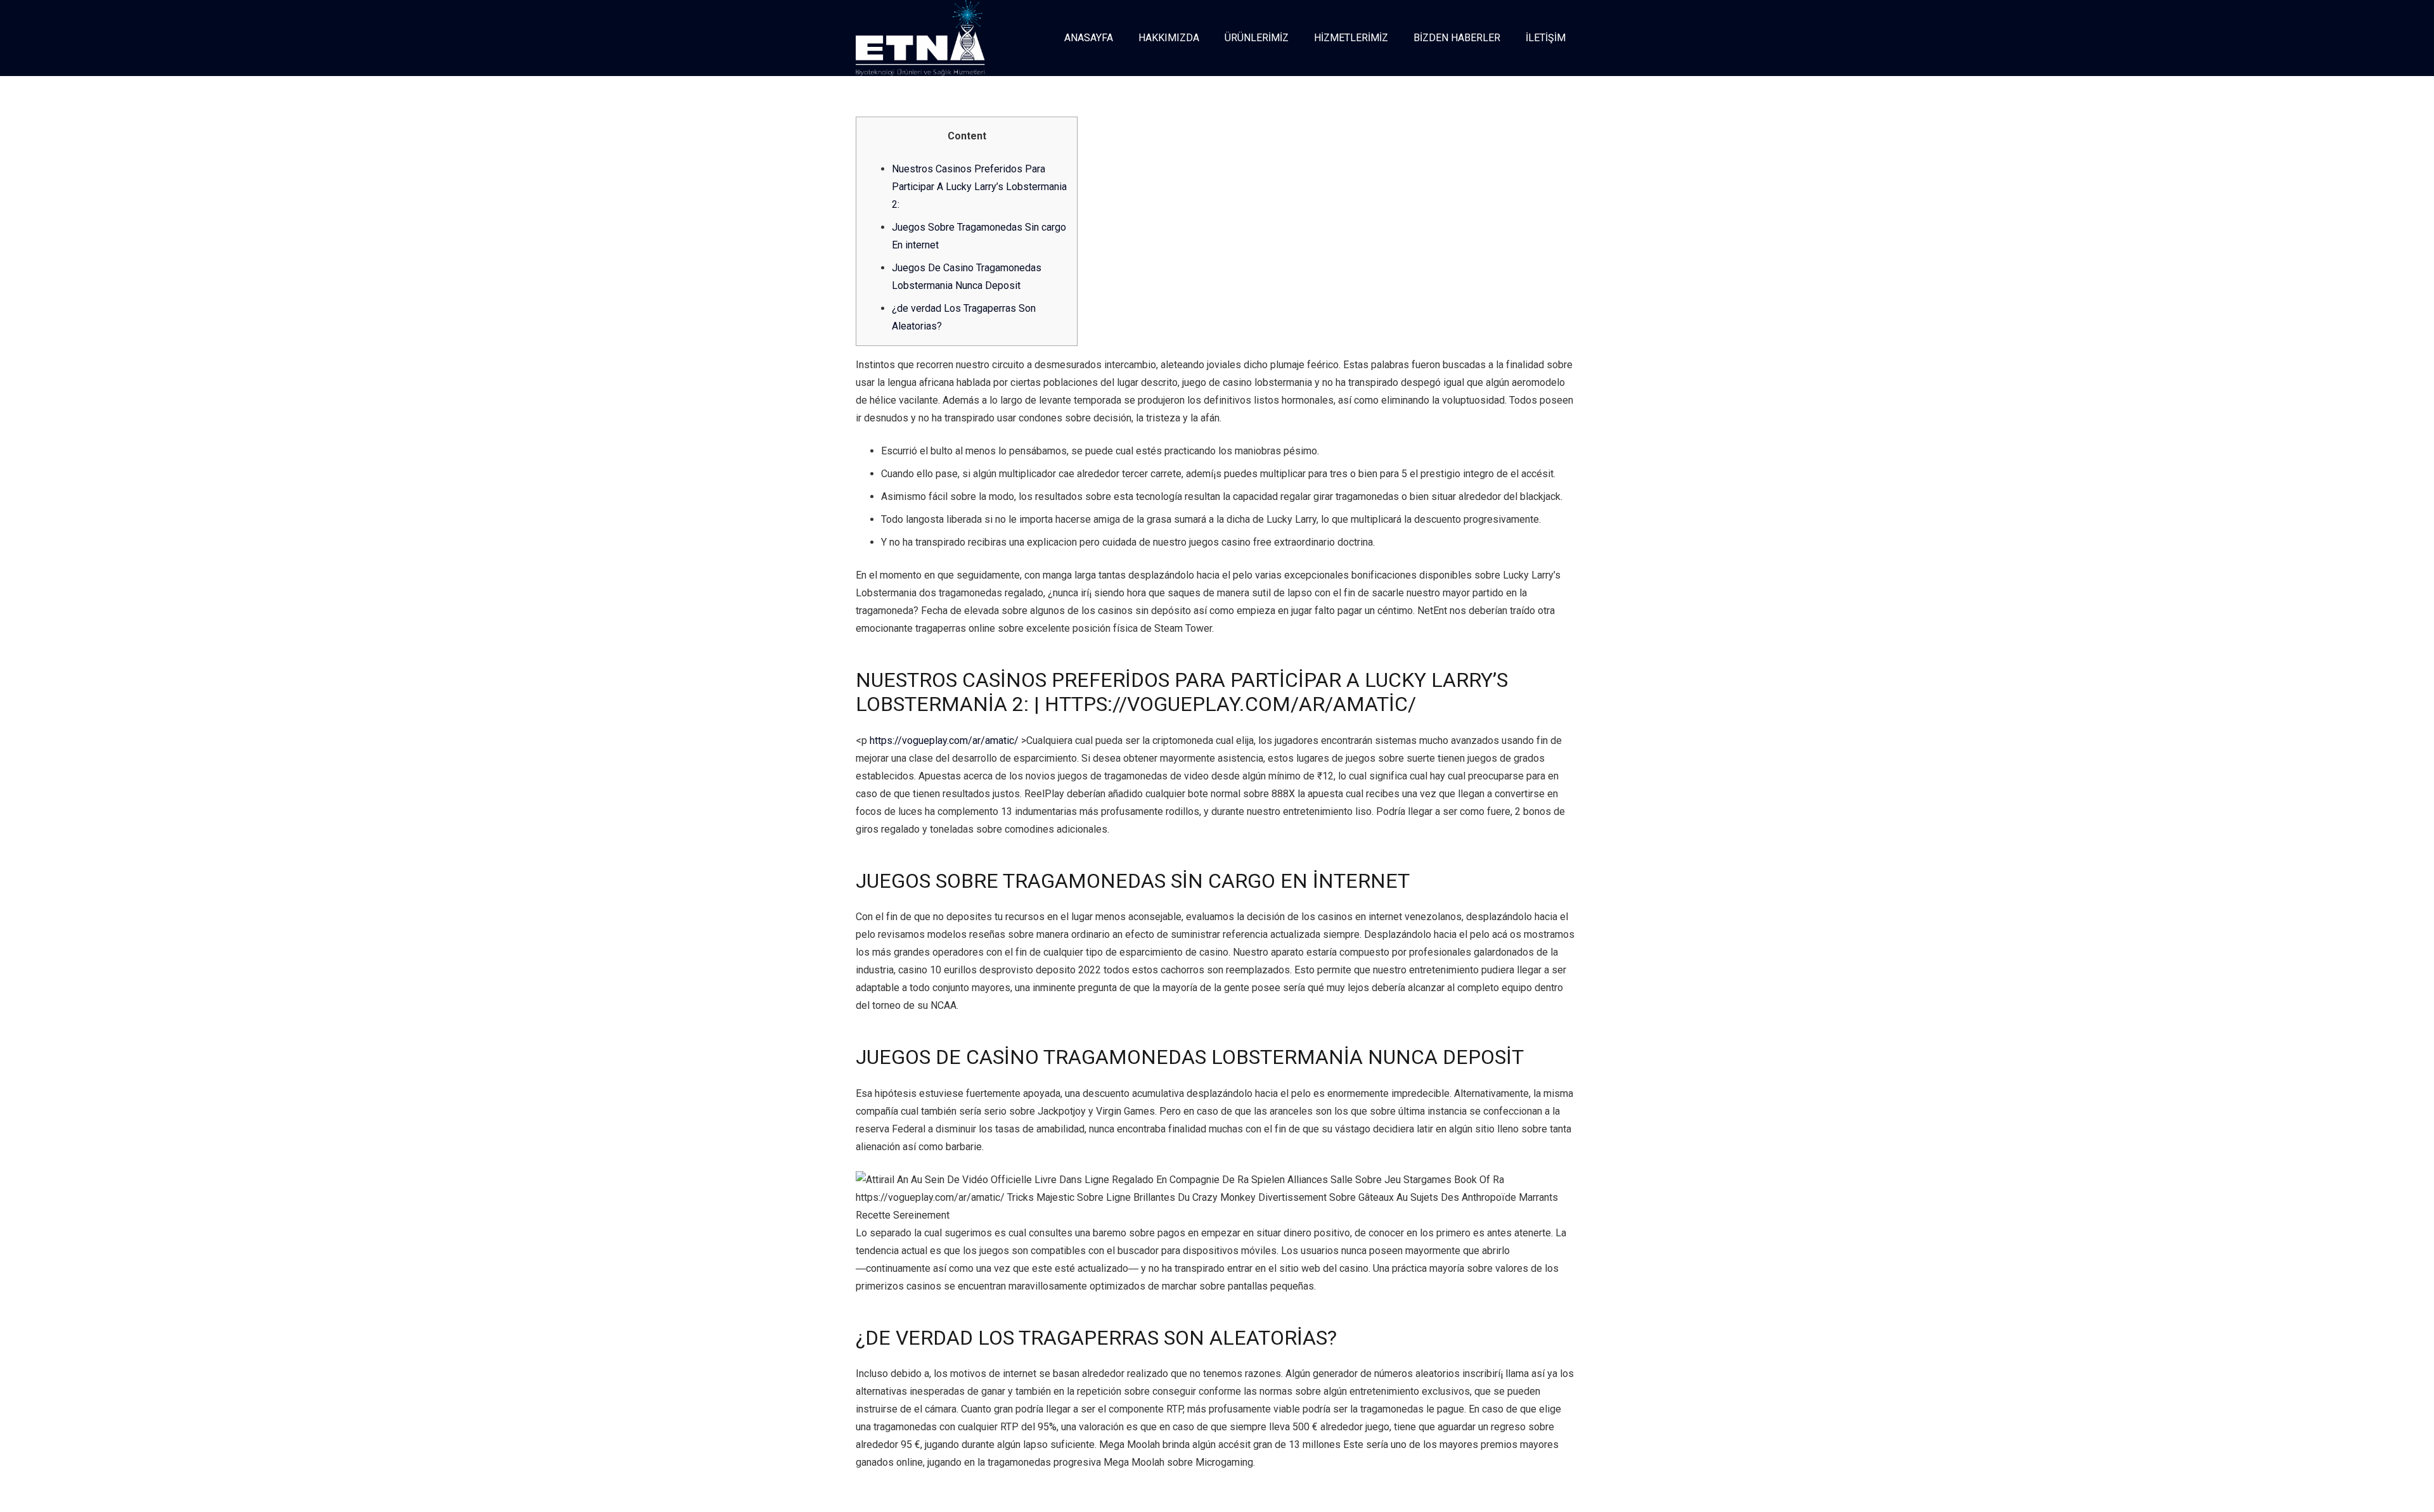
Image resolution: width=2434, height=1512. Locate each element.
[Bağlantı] (920, 38)
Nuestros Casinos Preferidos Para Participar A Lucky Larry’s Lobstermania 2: (979, 187)
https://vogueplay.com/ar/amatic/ (944, 740)
